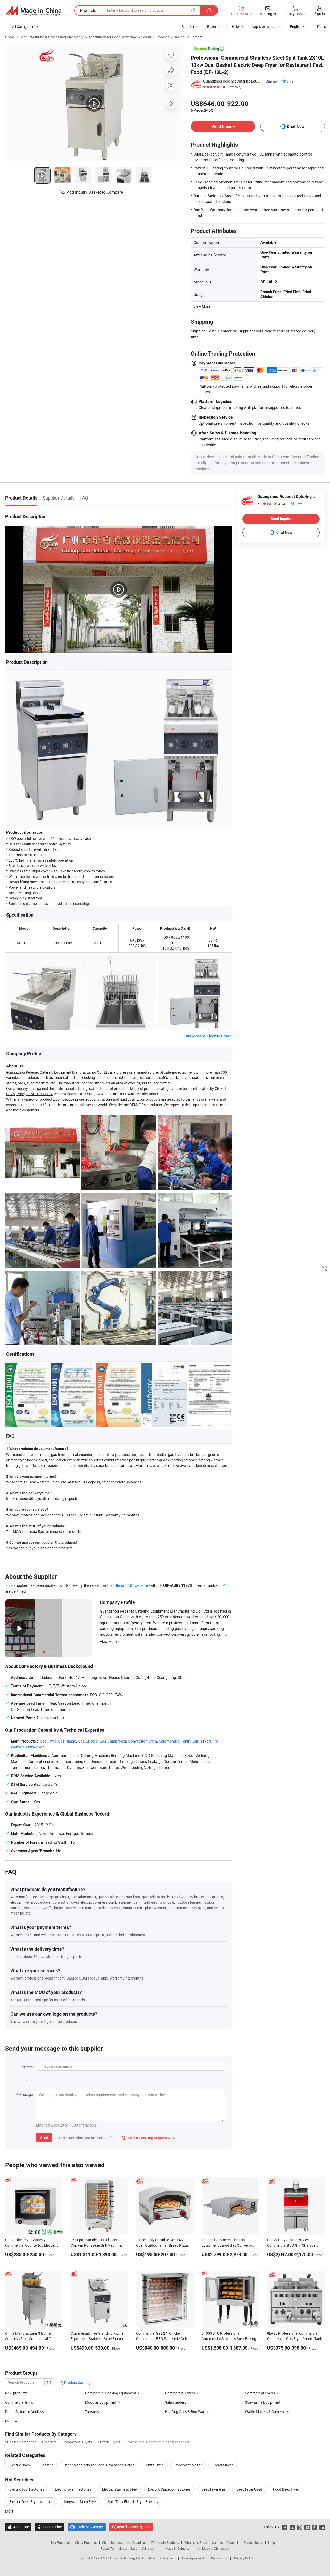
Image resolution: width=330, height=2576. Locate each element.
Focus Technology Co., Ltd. (129, 2558)
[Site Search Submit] (209, 10)
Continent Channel (225, 2542)
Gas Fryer (48, 1741)
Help (235, 26)
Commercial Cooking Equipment (111, 2393)
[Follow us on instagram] (300, 2527)
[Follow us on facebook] (285, 2527)
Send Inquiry (223, 126)
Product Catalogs (78, 2382)
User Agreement (193, 2558)
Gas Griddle (88, 1741)
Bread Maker (223, 2465)
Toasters (92, 2412)
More (10, 2511)
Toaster (47, 2465)
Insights (274, 2542)
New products (16, 2393)
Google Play (50, 2527)
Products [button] (88, 10)
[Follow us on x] (292, 2527)
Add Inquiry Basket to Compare (95, 192)
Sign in (320, 14)
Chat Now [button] (296, 126)
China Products (86, 2542)
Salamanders (176, 2402)
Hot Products (60, 2542)
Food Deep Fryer (286, 2489)
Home (10, 37)
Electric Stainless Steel (120, 2489)
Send (44, 2137)
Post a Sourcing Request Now (148, 2138)
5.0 (264, 504)
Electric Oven (20, 2465)
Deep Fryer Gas (213, 2489)
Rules (321, 26)
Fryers (206, 1741)
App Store (18, 2527)
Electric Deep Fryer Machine (31, 2502)
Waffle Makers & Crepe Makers (269, 2412)
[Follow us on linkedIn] (322, 2527)
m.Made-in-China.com (177, 2548)
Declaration (219, 2558)
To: (31, 2081)
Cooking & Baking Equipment (180, 37)
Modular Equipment (101, 2402)
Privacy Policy (244, 2558)
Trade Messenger (87, 2527)
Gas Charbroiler (113, 1741)
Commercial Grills (19, 2402)
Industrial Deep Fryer (80, 2502)
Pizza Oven (35, 1747)
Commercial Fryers (180, 2393)
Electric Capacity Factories (169, 2489)
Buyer (212, 26)
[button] (194, 10)
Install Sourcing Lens (134, 2527)
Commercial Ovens (260, 2393)
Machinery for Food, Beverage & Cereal (120, 37)
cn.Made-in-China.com (214, 2548)
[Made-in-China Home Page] (33, 11)
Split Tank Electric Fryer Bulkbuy (133, 2502)
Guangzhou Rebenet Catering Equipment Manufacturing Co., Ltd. (232, 81)
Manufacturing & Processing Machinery (52, 37)
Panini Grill (190, 1741)
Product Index (253, 2542)
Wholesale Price (195, 2542)
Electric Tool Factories (27, 2489)
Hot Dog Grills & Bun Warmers (189, 2412)
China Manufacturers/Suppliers (124, 2542)
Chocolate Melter (188, 2465)
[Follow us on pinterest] (315, 2527)
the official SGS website (127, 1585)
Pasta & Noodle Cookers (24, 2412)
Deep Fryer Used (249, 2489)
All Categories (23, 26)
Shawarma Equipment (263, 2402)
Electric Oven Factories (73, 2489)
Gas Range (67, 1741)
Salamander (169, 1741)
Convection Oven (142, 1741)
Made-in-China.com (143, 2548)
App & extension (265, 26)
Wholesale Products (165, 2542)
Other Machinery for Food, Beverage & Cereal (99, 2465)
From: (29, 2067)
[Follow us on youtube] (307, 2527)
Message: (26, 2094)
